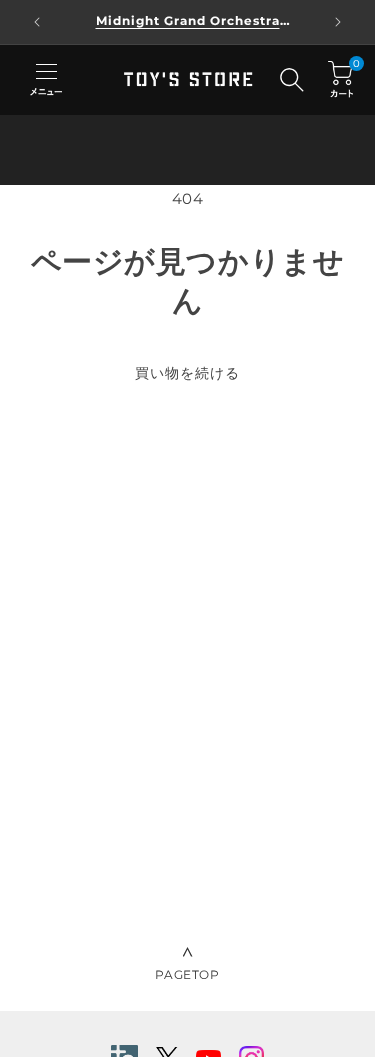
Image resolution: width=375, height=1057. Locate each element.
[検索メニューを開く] (292, 80)
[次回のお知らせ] (338, 22)
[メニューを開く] (46, 80)
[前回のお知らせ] (37, 22)
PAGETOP (187, 974)
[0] (340, 79)
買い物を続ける (187, 373)
